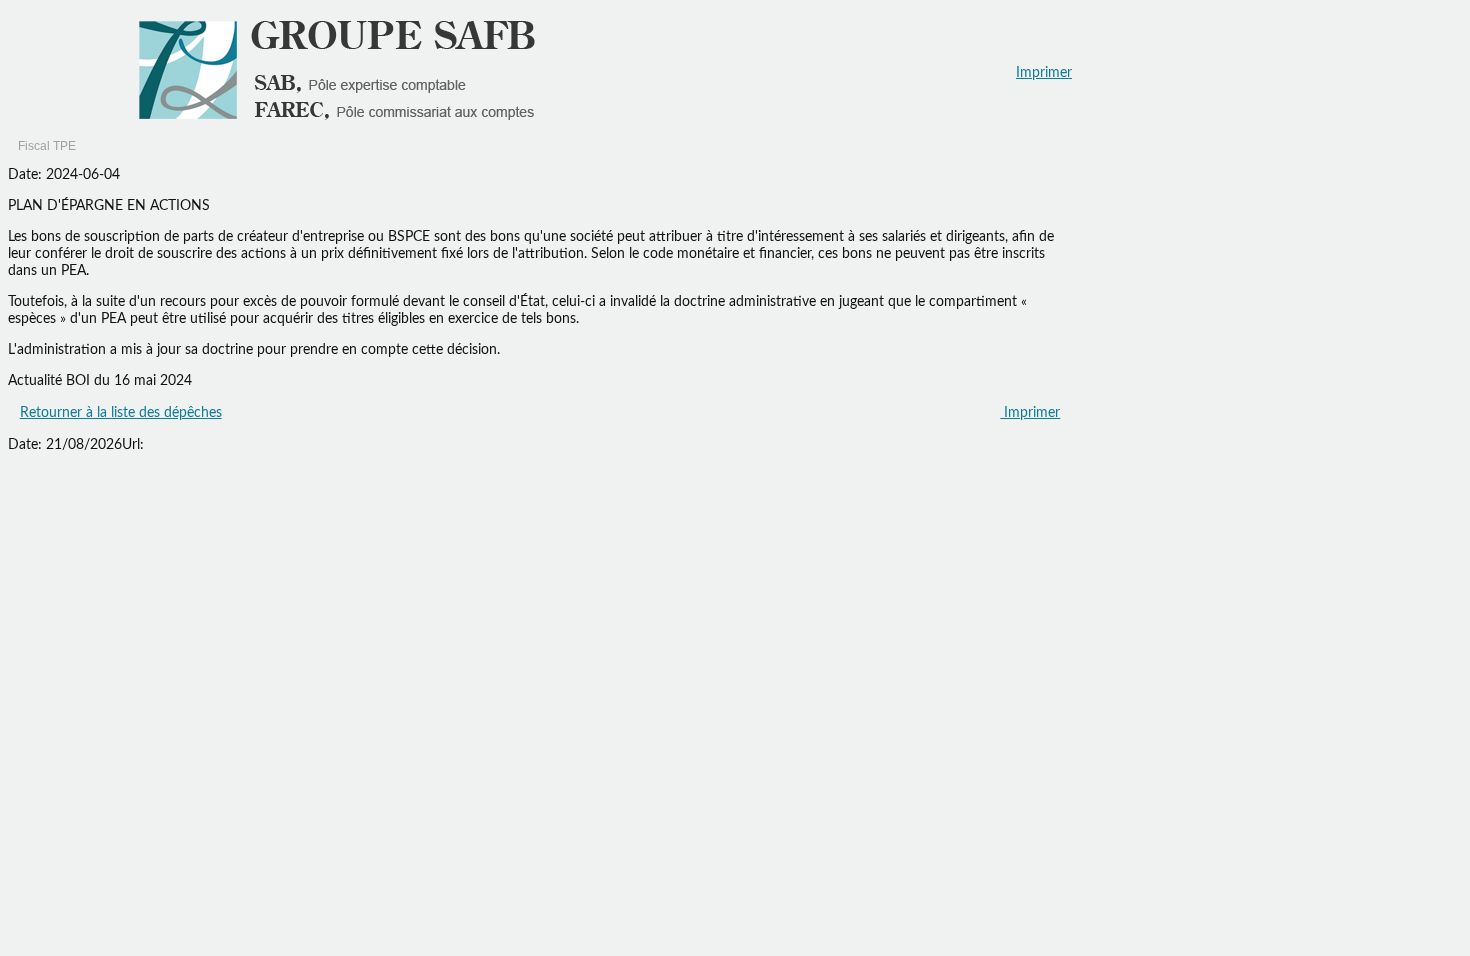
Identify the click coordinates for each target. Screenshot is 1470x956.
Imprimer (1044, 73)
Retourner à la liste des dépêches (121, 413)
